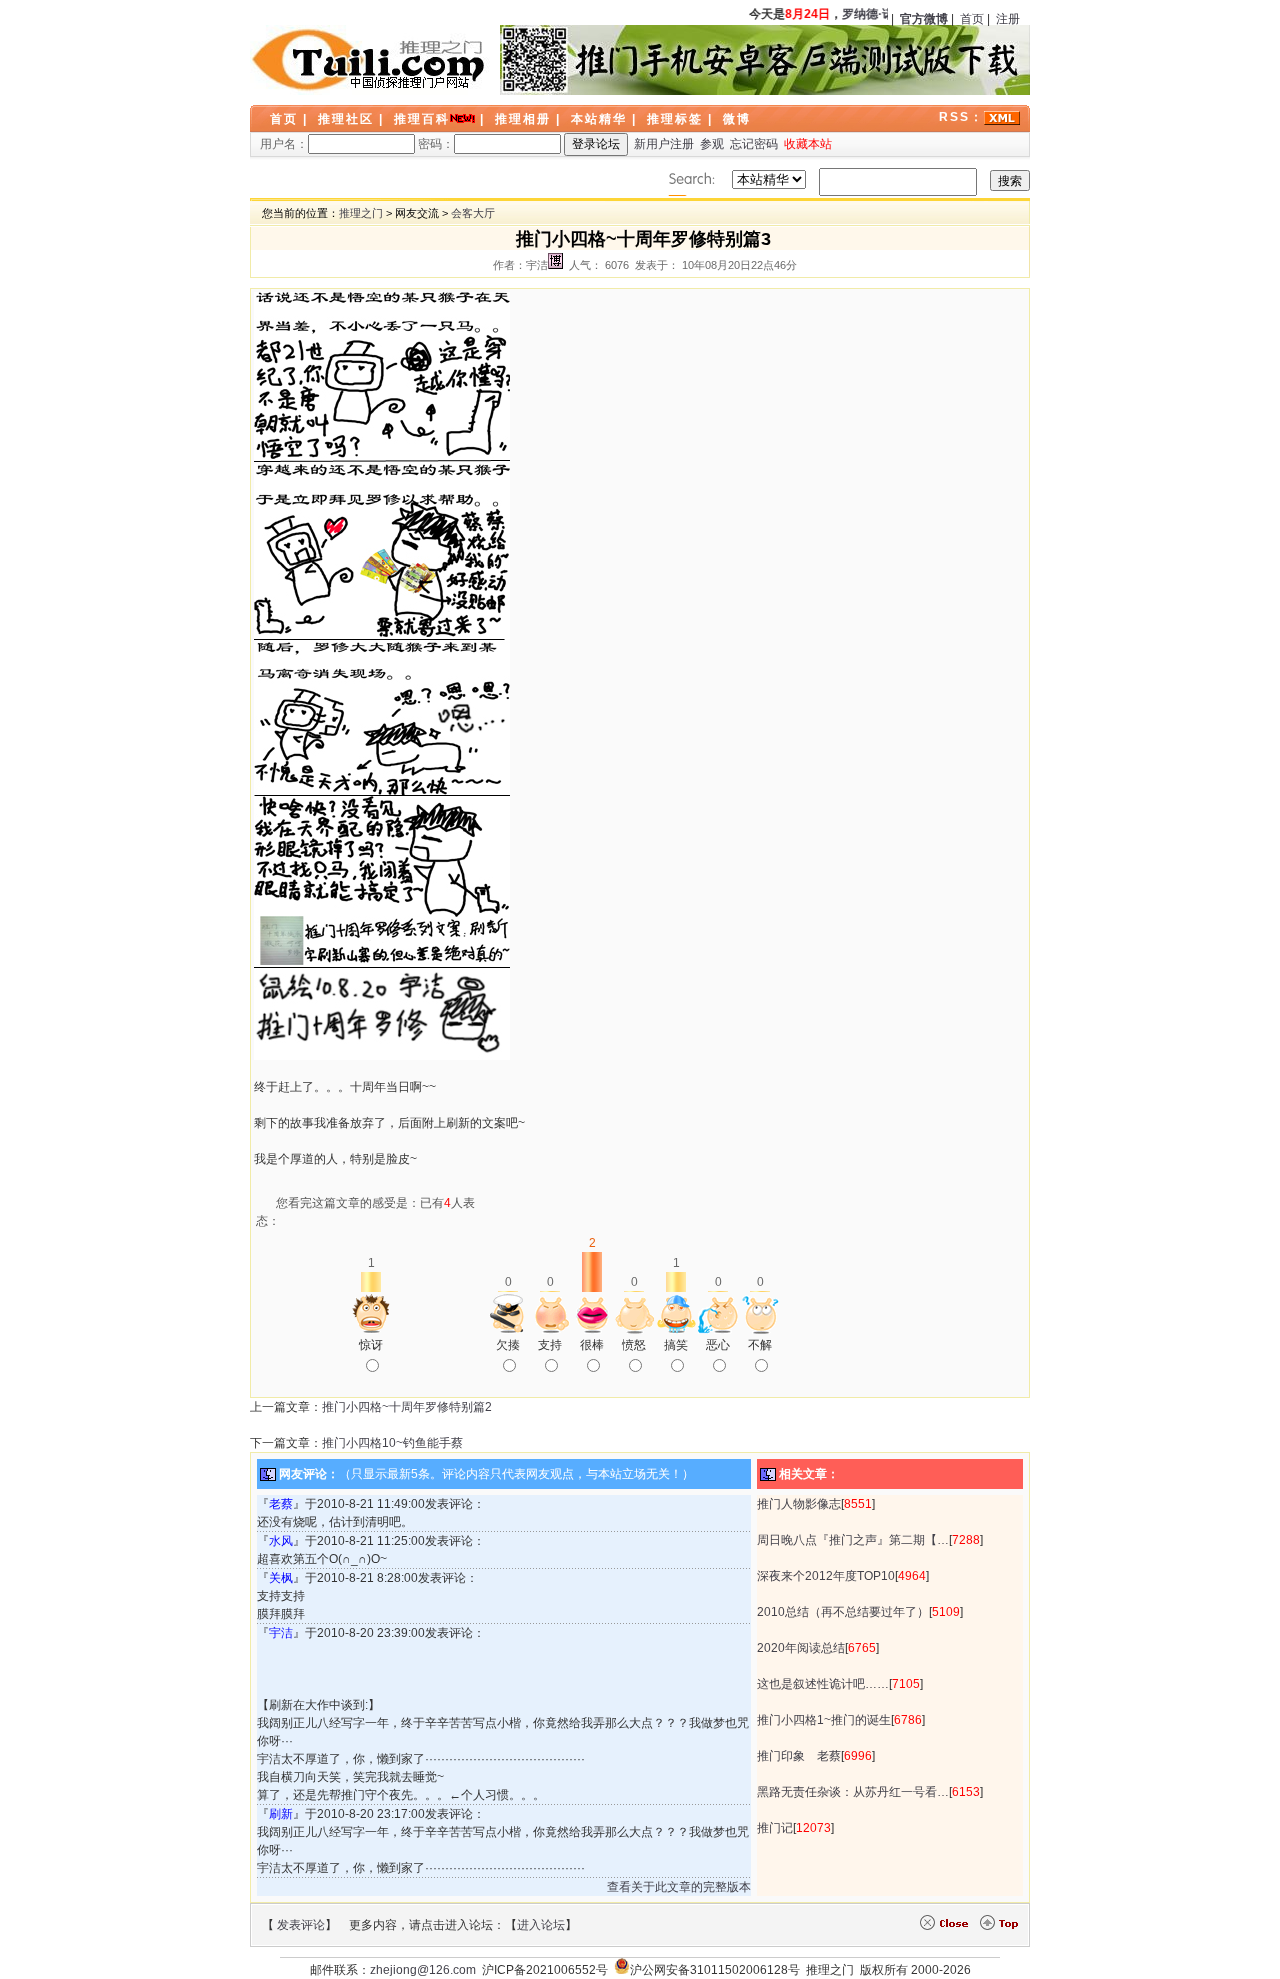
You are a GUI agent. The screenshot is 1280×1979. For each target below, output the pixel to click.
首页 (972, 19)
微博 (737, 119)
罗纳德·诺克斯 (875, 14)
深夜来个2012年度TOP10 (826, 1576)
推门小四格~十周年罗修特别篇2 (407, 1407)
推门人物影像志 (799, 1504)
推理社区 (346, 119)
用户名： (284, 144)
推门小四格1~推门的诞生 (824, 1720)
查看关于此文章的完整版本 (679, 1887)
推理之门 (361, 213)
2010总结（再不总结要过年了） (843, 1612)
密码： (436, 144)
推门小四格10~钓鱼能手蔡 (392, 1443)
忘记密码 (754, 144)
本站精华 (599, 119)
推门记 (775, 1828)
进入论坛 (541, 1925)
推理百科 (422, 119)
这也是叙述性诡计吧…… (823, 1684)
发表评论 (301, 1925)
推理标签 (675, 119)
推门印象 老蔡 (799, 1756)
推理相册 (523, 119)
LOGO (370, 60)
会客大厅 (473, 213)
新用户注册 (664, 144)
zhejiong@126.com (423, 1970)
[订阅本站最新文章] (1002, 117)
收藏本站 (808, 144)
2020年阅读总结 (801, 1648)
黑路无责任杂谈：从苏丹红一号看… (853, 1792)
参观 (712, 144)
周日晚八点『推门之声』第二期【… (853, 1540)
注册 (1008, 19)
